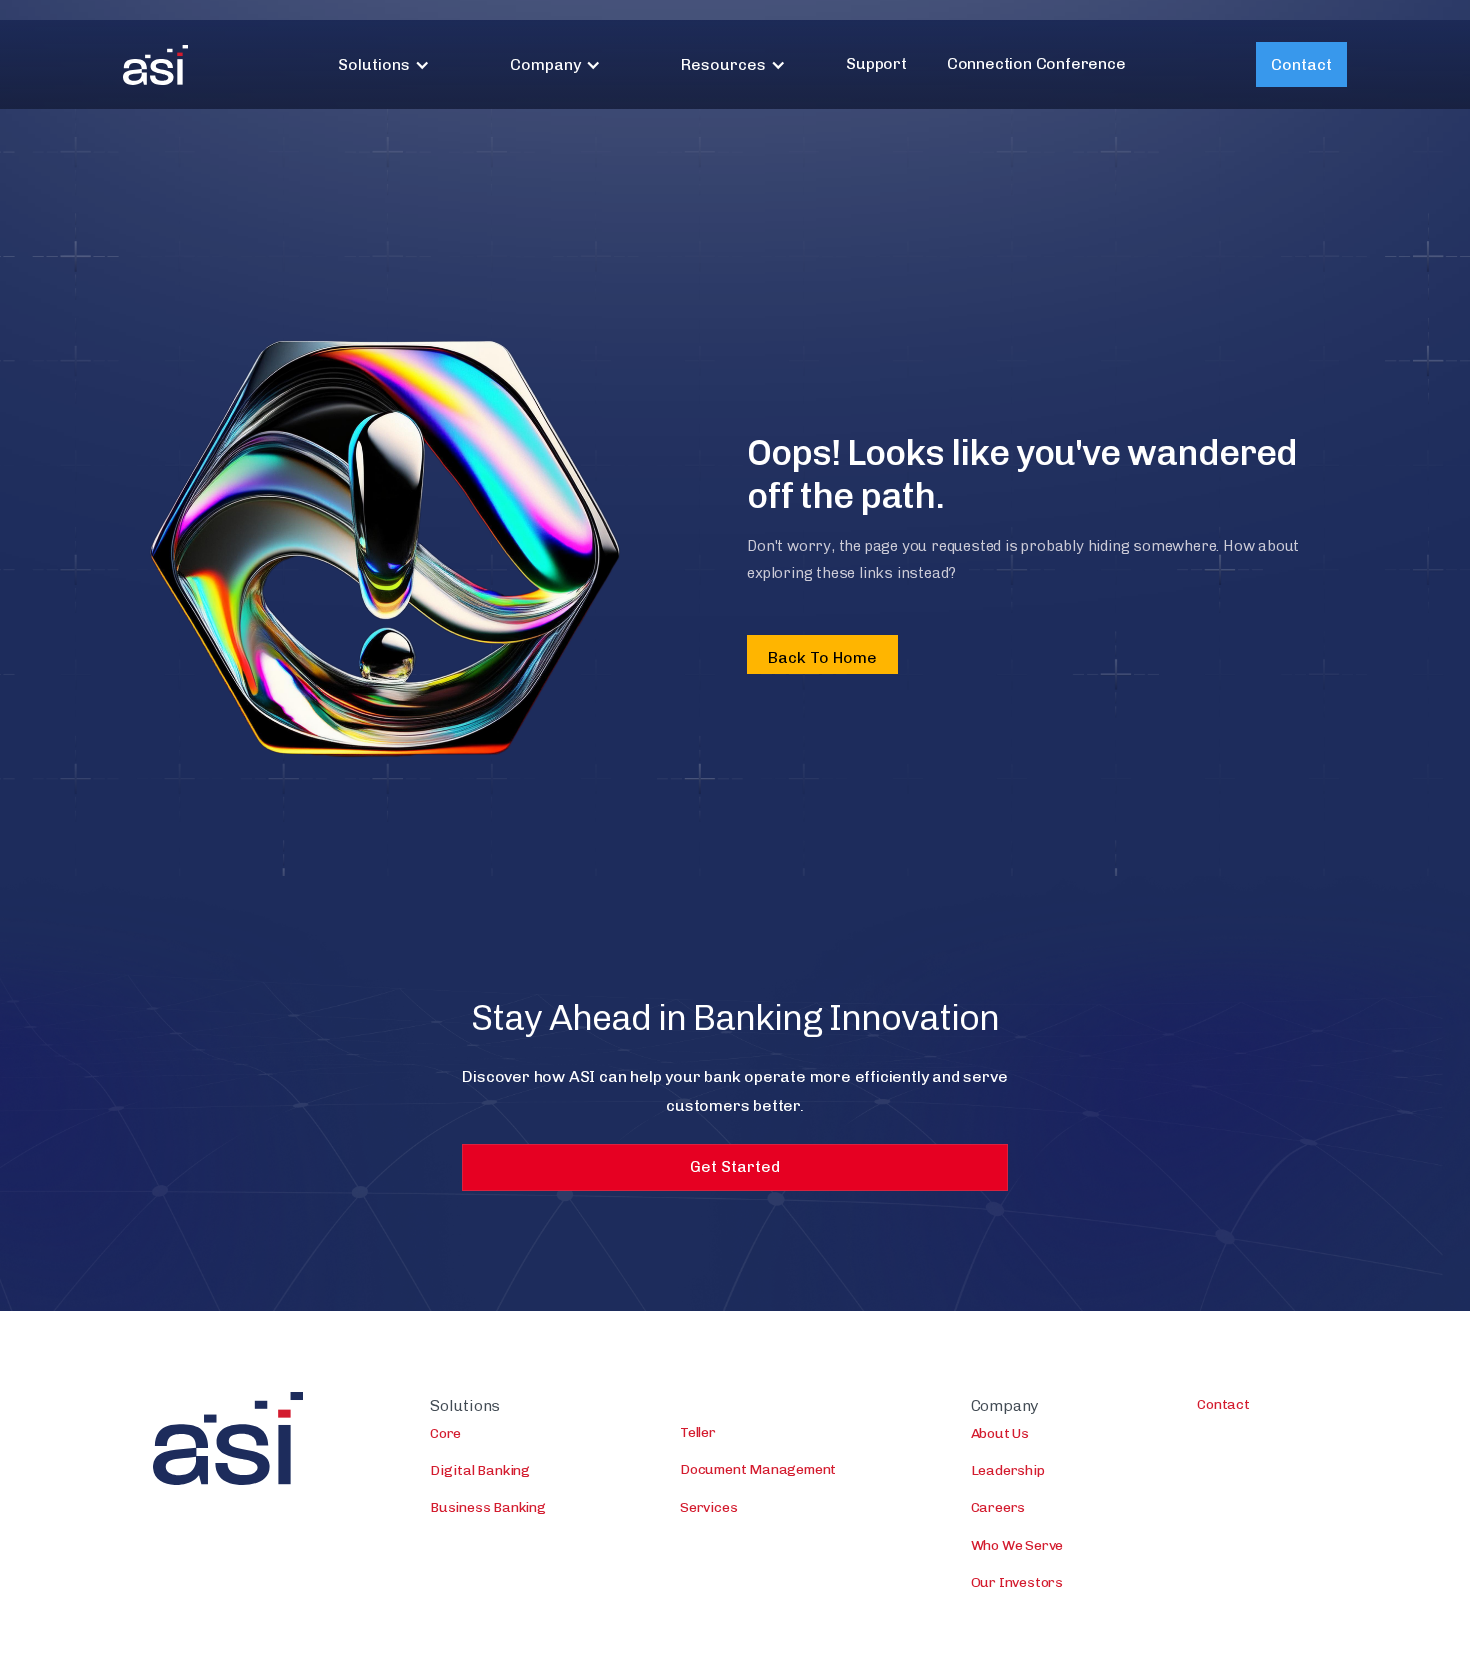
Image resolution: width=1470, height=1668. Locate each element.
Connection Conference (1036, 63)
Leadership (1008, 1470)
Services (708, 1507)
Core (445, 1433)
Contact (1301, 64)
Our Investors (1017, 1582)
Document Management (758, 1469)
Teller (698, 1432)
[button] (384, 64)
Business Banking (488, 1507)
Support (876, 63)
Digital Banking (480, 1470)
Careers (998, 1507)
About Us (1000, 1433)
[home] (155, 65)
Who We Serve (1017, 1545)
